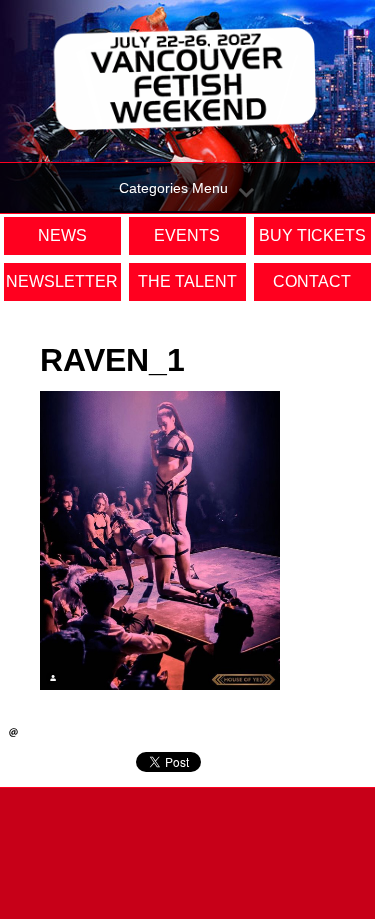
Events (187, 235)
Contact (312, 281)
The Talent (187, 281)
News (62, 235)
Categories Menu (173, 188)
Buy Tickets (312, 235)
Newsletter (62, 281)
